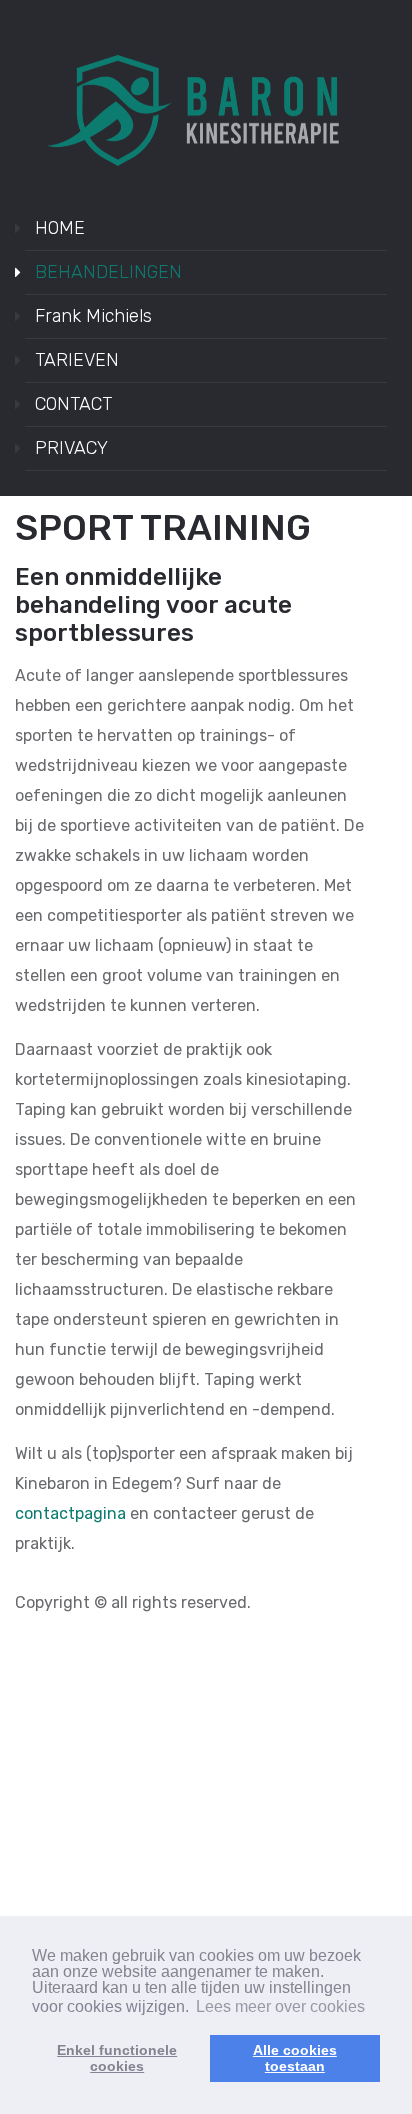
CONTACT (73, 404)
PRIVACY (71, 448)
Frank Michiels (93, 316)
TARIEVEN (77, 360)
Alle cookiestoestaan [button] (295, 2058)
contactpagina (70, 1513)
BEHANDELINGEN (108, 272)
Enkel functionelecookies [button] (117, 2058)
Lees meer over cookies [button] (280, 2006)
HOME (60, 228)
